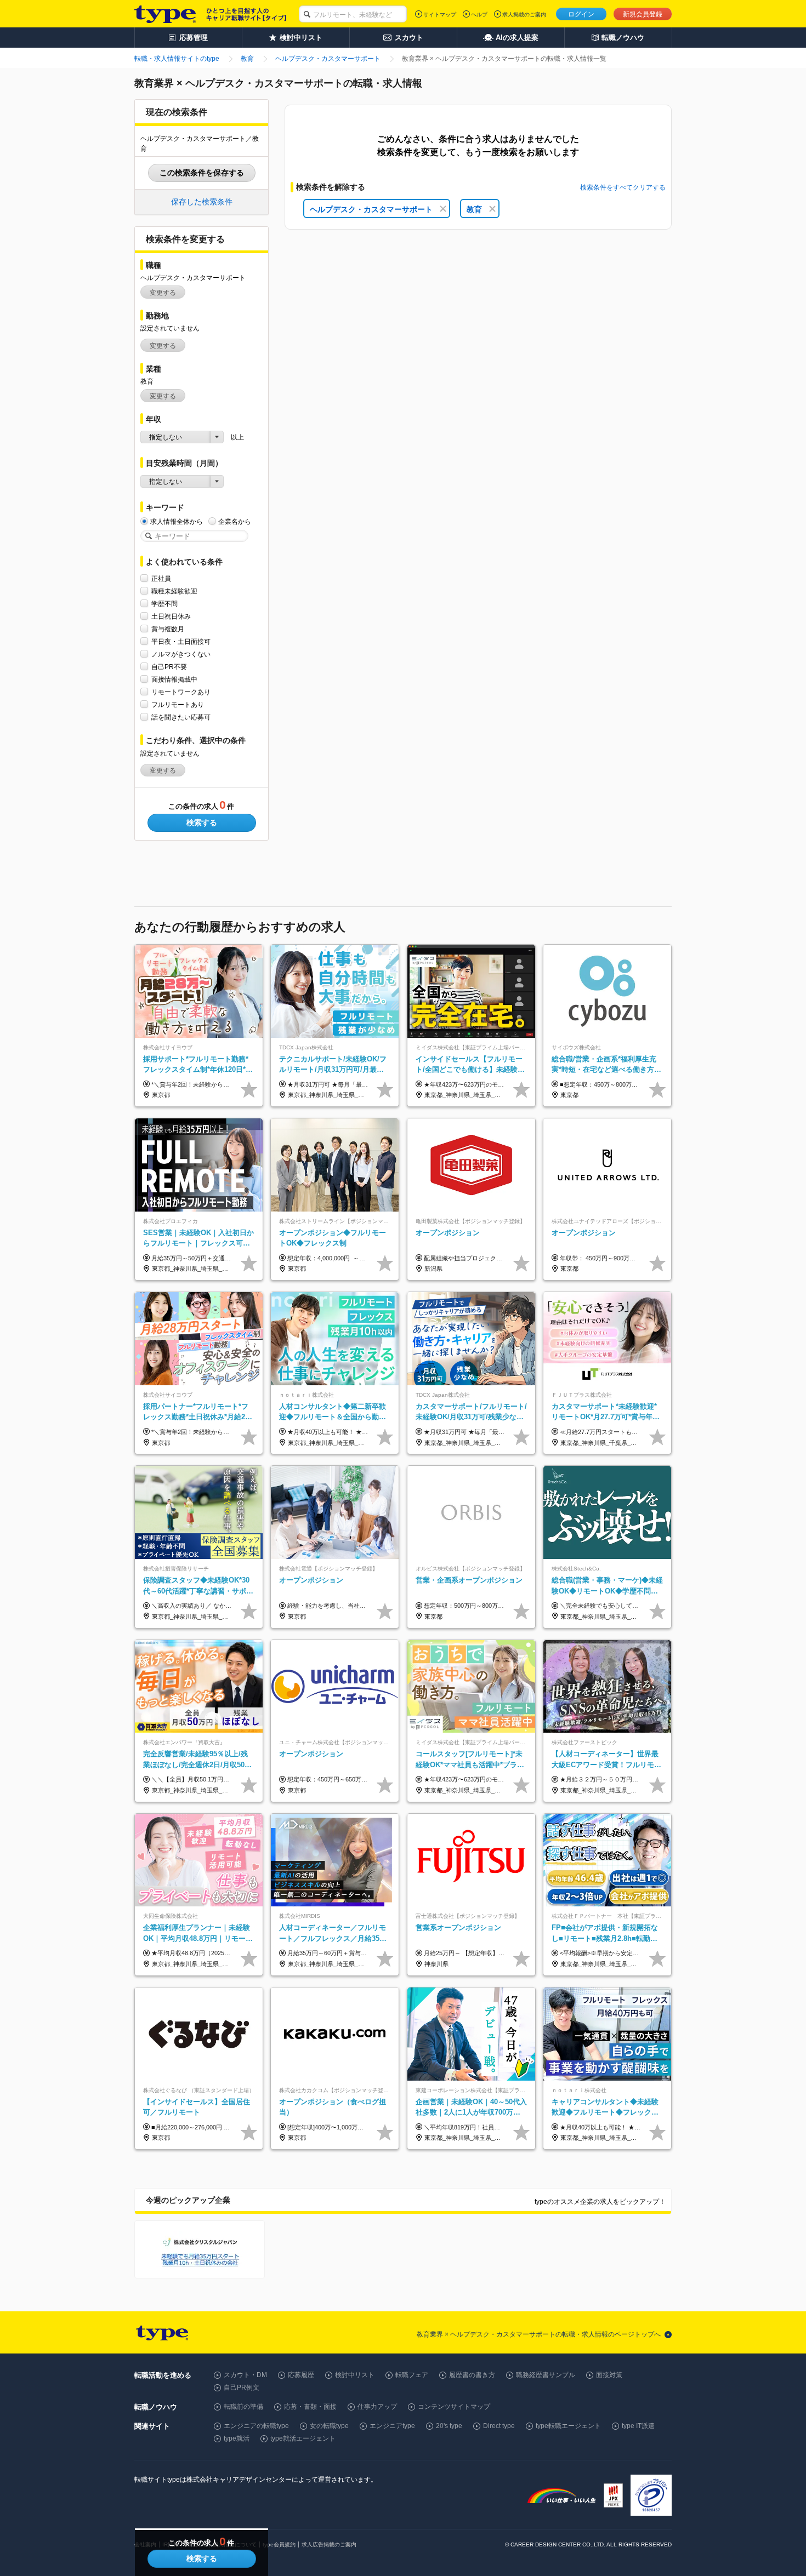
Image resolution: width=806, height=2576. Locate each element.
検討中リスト (355, 2375)
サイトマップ (440, 15)
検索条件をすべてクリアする (623, 187)
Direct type (499, 2426)
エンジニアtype (392, 2426)
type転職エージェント (568, 2426)
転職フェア (412, 2375)
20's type (449, 2426)
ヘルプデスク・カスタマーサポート (371, 209)
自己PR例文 (242, 2387)
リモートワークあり (181, 692)
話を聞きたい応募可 (181, 717)
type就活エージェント (303, 2438)
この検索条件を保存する (202, 173)
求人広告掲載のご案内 (329, 2544)
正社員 (161, 579)
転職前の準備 (243, 2407)
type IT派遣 (638, 2426)
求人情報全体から (177, 522)
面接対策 (609, 2375)
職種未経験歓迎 (174, 591)
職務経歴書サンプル (546, 2375)
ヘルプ (479, 15)
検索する (202, 823)
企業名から (235, 522)
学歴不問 (164, 604)
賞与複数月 (168, 629)
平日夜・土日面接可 (181, 642)
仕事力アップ (377, 2407)
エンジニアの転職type (256, 2426)
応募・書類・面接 (310, 2407)
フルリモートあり (178, 705)
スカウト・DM (245, 2375)
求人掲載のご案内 (524, 15)
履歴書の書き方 (472, 2375)
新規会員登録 (643, 14)
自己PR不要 (169, 667)
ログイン (581, 14)
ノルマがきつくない (181, 654)
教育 (474, 209)
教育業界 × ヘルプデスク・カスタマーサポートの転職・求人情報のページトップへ (539, 2334)
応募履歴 (301, 2375)
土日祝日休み (171, 616)
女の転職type (329, 2426)
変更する (163, 293)
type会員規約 (279, 2544)
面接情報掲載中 (174, 679)
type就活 (237, 2438)
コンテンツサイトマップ (454, 2407)
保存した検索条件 (202, 202)
